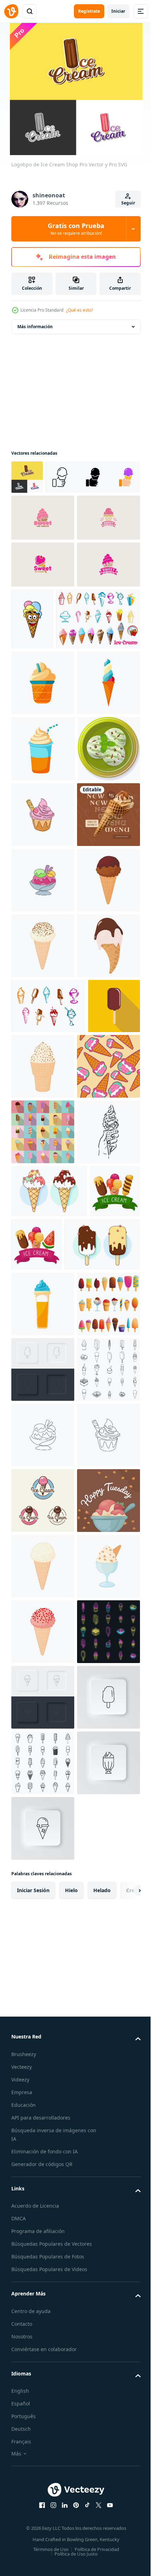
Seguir (128, 203)
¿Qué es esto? (80, 310)
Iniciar (118, 11)
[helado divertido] (98, 700)
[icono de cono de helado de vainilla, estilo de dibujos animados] (43, 2484)
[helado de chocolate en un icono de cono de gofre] (43, 1286)
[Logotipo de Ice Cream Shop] (27, 477)
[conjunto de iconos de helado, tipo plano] (43, 1669)
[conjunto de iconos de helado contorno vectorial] (43, 2157)
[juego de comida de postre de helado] (53, 762)
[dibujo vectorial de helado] (43, 1735)
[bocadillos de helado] (48, 1478)
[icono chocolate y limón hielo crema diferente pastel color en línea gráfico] (49, 1900)
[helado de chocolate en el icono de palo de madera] (37, 1533)
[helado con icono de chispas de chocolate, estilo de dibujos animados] (43, 1352)
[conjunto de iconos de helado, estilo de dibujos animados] (43, 2025)
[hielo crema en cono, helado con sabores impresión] (43, 1603)
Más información (35, 327)
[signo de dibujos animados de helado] (43, 1417)
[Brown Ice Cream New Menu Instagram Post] (43, 1155)
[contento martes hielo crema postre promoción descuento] (43, 2419)
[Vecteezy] (11, 11)
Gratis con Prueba (76, 229)
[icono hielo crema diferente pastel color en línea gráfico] (49, 1794)
